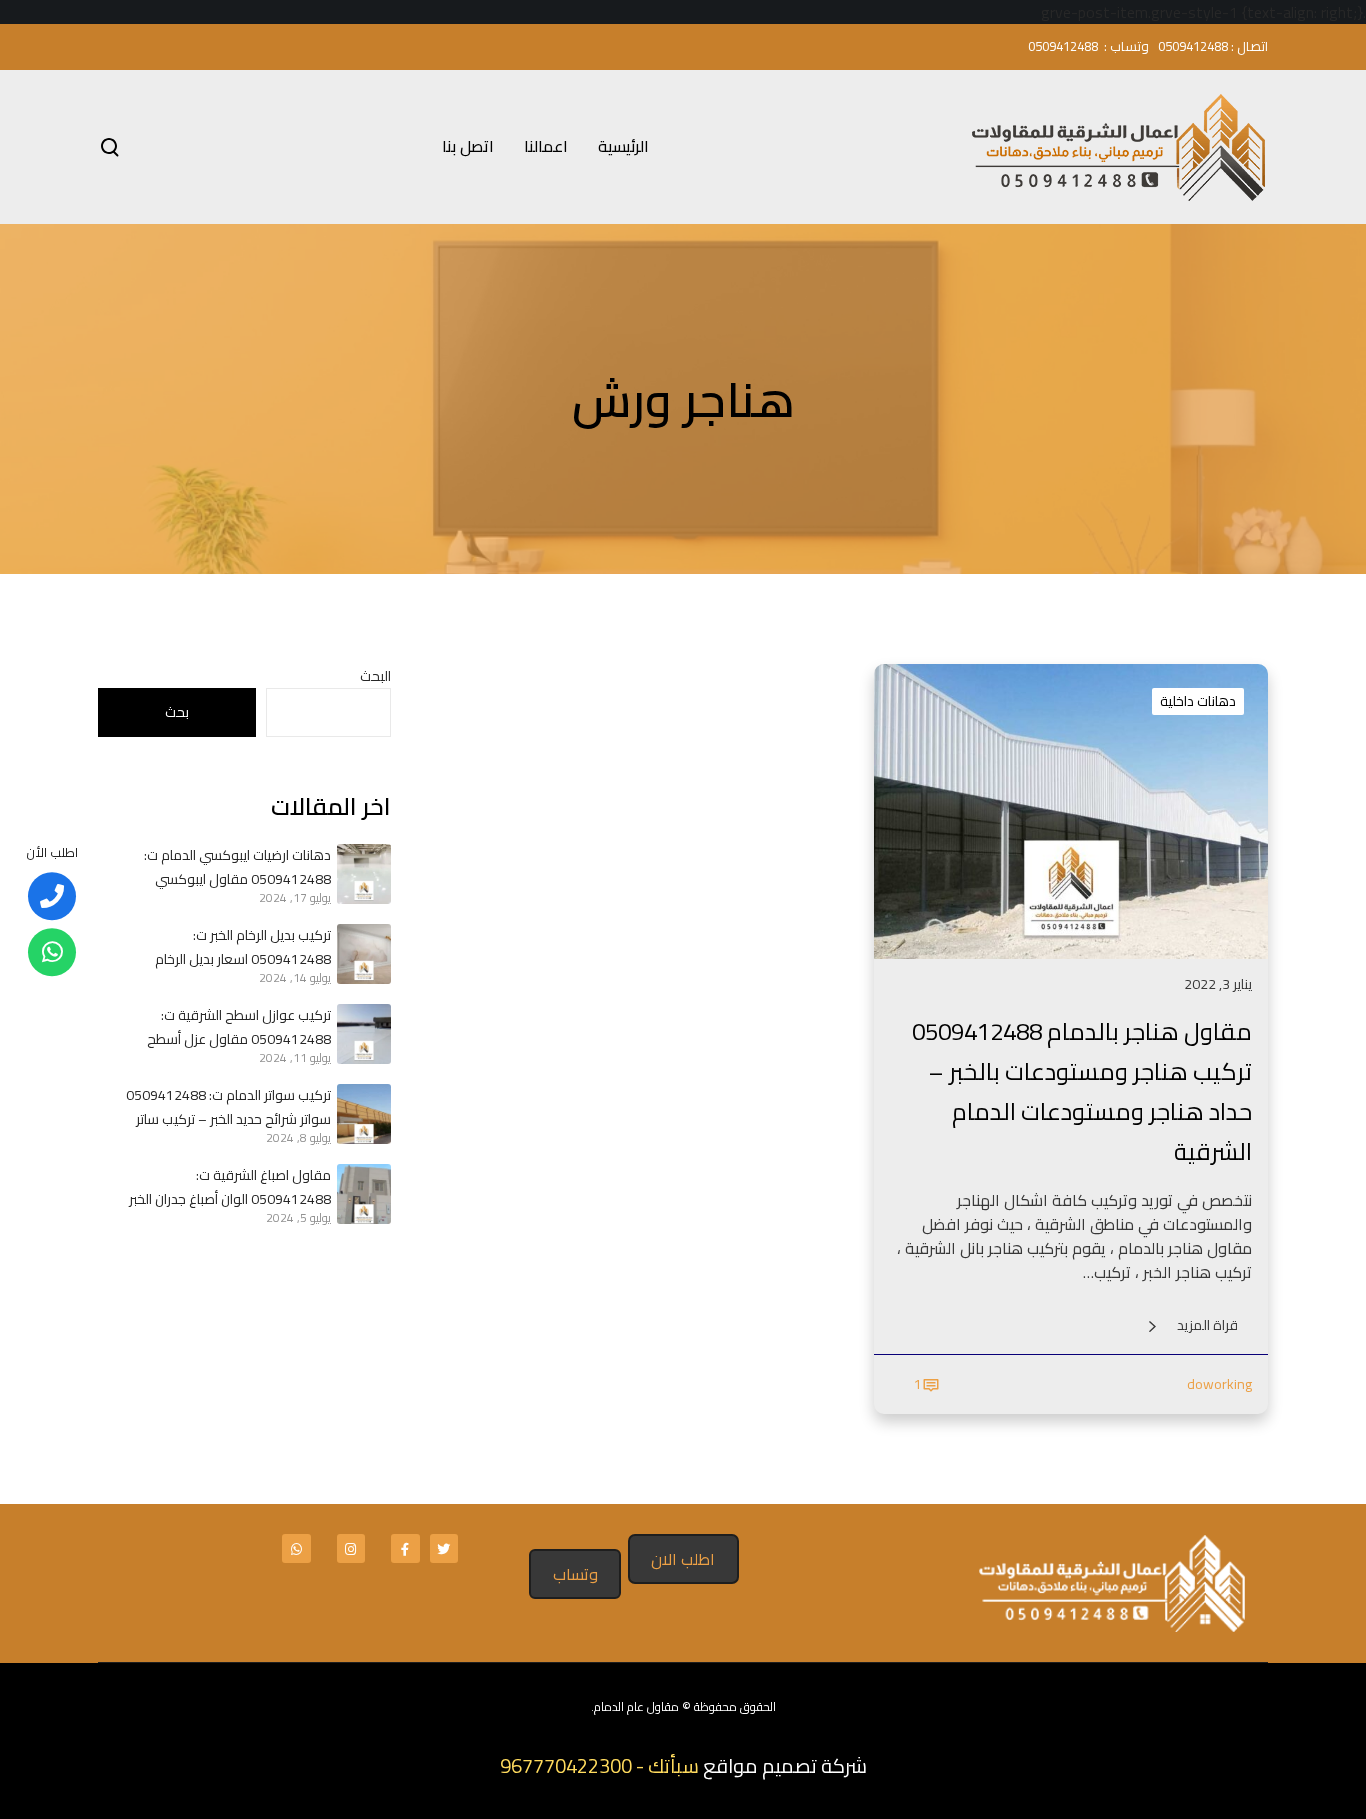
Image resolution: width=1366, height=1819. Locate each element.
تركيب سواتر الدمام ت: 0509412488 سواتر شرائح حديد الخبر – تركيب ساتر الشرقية (228, 1107)
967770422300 (566, 1765)
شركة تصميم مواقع (785, 1765)
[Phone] (52, 896)
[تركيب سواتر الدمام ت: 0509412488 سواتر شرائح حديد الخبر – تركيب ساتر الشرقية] (361, 1114)
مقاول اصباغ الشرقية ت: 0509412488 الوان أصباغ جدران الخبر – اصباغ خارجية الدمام (230, 1187)
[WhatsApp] (52, 952)
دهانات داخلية (1198, 701)
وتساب (575, 1574)
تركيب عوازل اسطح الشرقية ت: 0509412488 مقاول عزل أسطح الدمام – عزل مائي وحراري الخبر (239, 1027)
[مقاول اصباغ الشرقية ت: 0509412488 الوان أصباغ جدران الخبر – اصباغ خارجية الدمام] (361, 1194)
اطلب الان (683, 1559)
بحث (177, 712)
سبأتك (673, 1765)
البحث (375, 676)
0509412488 (1193, 46)
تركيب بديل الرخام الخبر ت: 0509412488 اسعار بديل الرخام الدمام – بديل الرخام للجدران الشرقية (232, 947)
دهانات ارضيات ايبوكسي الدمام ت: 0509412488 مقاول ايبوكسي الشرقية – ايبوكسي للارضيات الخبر (237, 867)
